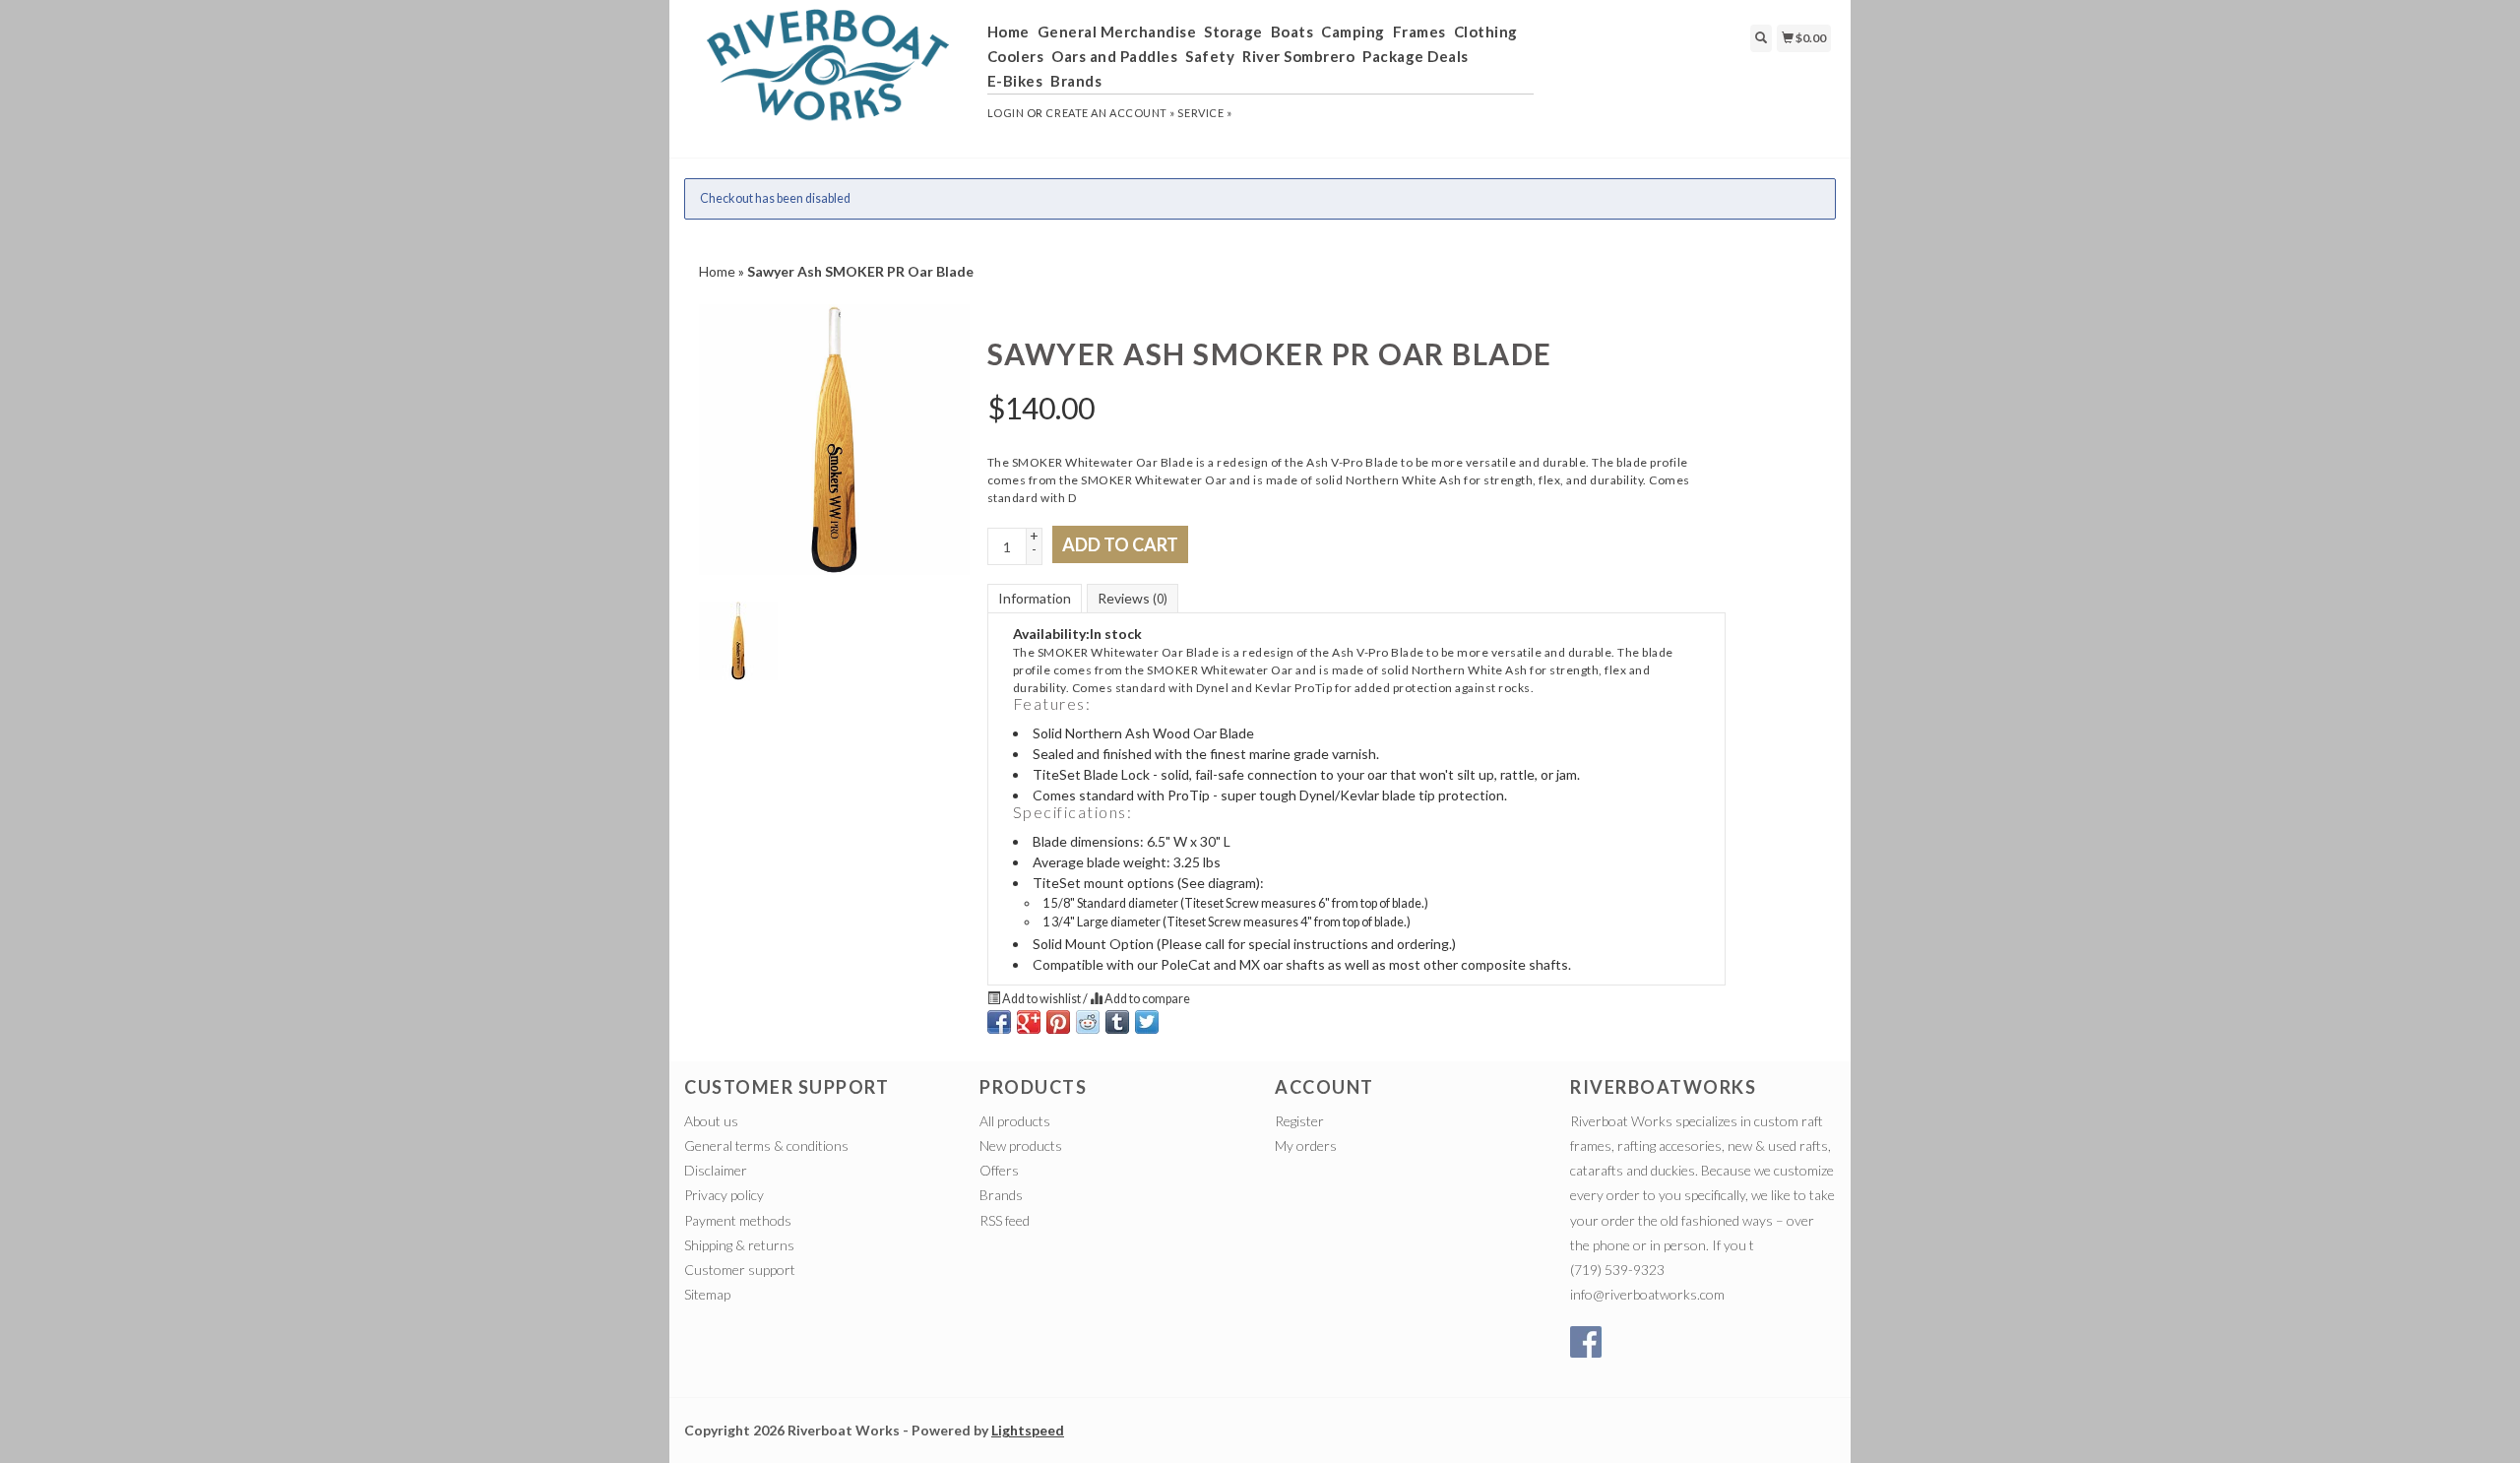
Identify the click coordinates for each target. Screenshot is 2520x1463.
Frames (1419, 32)
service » (1204, 113)
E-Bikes (1015, 81)
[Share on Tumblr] (1117, 1022)
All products (1015, 1121)
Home (1008, 32)
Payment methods (738, 1220)
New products (1021, 1145)
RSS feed (1005, 1220)
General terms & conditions (766, 1145)
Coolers (1016, 56)
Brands (1076, 81)
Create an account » (1110, 113)
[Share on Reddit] (1088, 1022)
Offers (999, 1170)
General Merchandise (1117, 32)
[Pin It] (1058, 1022)
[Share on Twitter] (1147, 1022)
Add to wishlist (1041, 999)
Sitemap (707, 1294)
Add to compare (1146, 999)
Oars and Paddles (1114, 56)
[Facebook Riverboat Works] (1586, 1342)
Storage (1233, 32)
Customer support (740, 1270)
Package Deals (1416, 56)
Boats (1292, 32)
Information (1035, 598)
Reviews (1133, 598)
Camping (1353, 32)
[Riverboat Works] (828, 77)
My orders (1306, 1145)
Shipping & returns (739, 1245)
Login (1006, 113)
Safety (1210, 56)
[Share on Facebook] (999, 1022)
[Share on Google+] (1029, 1022)
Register (1299, 1121)
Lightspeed (1028, 1430)
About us (711, 1121)
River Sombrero (1298, 56)
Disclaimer (716, 1170)
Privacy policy (724, 1195)
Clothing (1486, 32)
